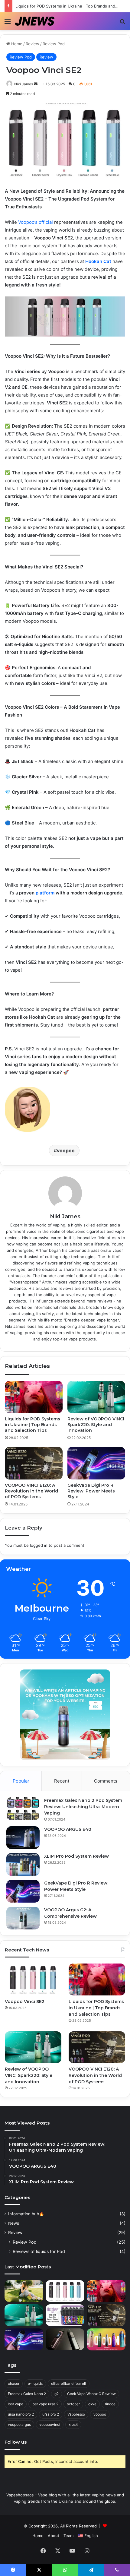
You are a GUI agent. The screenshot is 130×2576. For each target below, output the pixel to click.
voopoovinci (50, 2424)
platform (45, 893)
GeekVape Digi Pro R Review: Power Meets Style (91, 1491)
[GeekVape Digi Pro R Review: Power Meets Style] (96, 1463)
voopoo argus (19, 2424)
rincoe (110, 2404)
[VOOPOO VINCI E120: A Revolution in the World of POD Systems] (34, 1463)
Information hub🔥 (26, 2214)
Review (32, 44)
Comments (106, 1781)
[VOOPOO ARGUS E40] (23, 1838)
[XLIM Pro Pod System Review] (23, 1864)
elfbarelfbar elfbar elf (69, 2383)
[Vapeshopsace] (35, 21)
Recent (62, 1781)
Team (68, 2536)
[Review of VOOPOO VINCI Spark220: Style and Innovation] (96, 1397)
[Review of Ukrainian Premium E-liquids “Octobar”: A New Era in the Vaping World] (65, 2315)
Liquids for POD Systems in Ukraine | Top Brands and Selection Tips (32, 1425)
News (14, 2223)
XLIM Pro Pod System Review (76, 1856)
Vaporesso (76, 2414)
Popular (21, 1781)
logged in (39, 1545)
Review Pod (54, 44)
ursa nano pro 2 (21, 2414)
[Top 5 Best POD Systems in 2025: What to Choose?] (24, 2291)
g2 (57, 2394)
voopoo (66, 1150)
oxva (92, 2404)
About (54, 2536)
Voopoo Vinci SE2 (25, 2002)
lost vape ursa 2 (45, 2404)
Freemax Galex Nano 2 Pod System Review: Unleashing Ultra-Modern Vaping (83, 1807)
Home (16, 44)
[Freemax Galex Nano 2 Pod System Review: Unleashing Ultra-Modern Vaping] (23, 1809)
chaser (14, 2383)
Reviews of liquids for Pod (39, 2251)
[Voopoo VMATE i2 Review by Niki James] (106, 2339)
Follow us (16, 2442)
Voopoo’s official (36, 222)
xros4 (73, 2424)
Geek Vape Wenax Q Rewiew (91, 2394)
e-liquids (35, 2383)
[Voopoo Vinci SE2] (33, 1979)
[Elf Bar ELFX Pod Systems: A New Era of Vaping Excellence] (65, 2339)
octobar (73, 2404)
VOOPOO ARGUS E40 (68, 1829)
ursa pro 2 (51, 2414)
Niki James (24, 84)
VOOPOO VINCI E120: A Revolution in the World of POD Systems (31, 1491)
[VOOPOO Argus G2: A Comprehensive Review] (23, 1918)
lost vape (16, 2404)
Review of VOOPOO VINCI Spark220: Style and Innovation (96, 1425)
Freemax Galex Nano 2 (27, 2394)
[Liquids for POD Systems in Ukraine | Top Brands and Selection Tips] (34, 1397)
